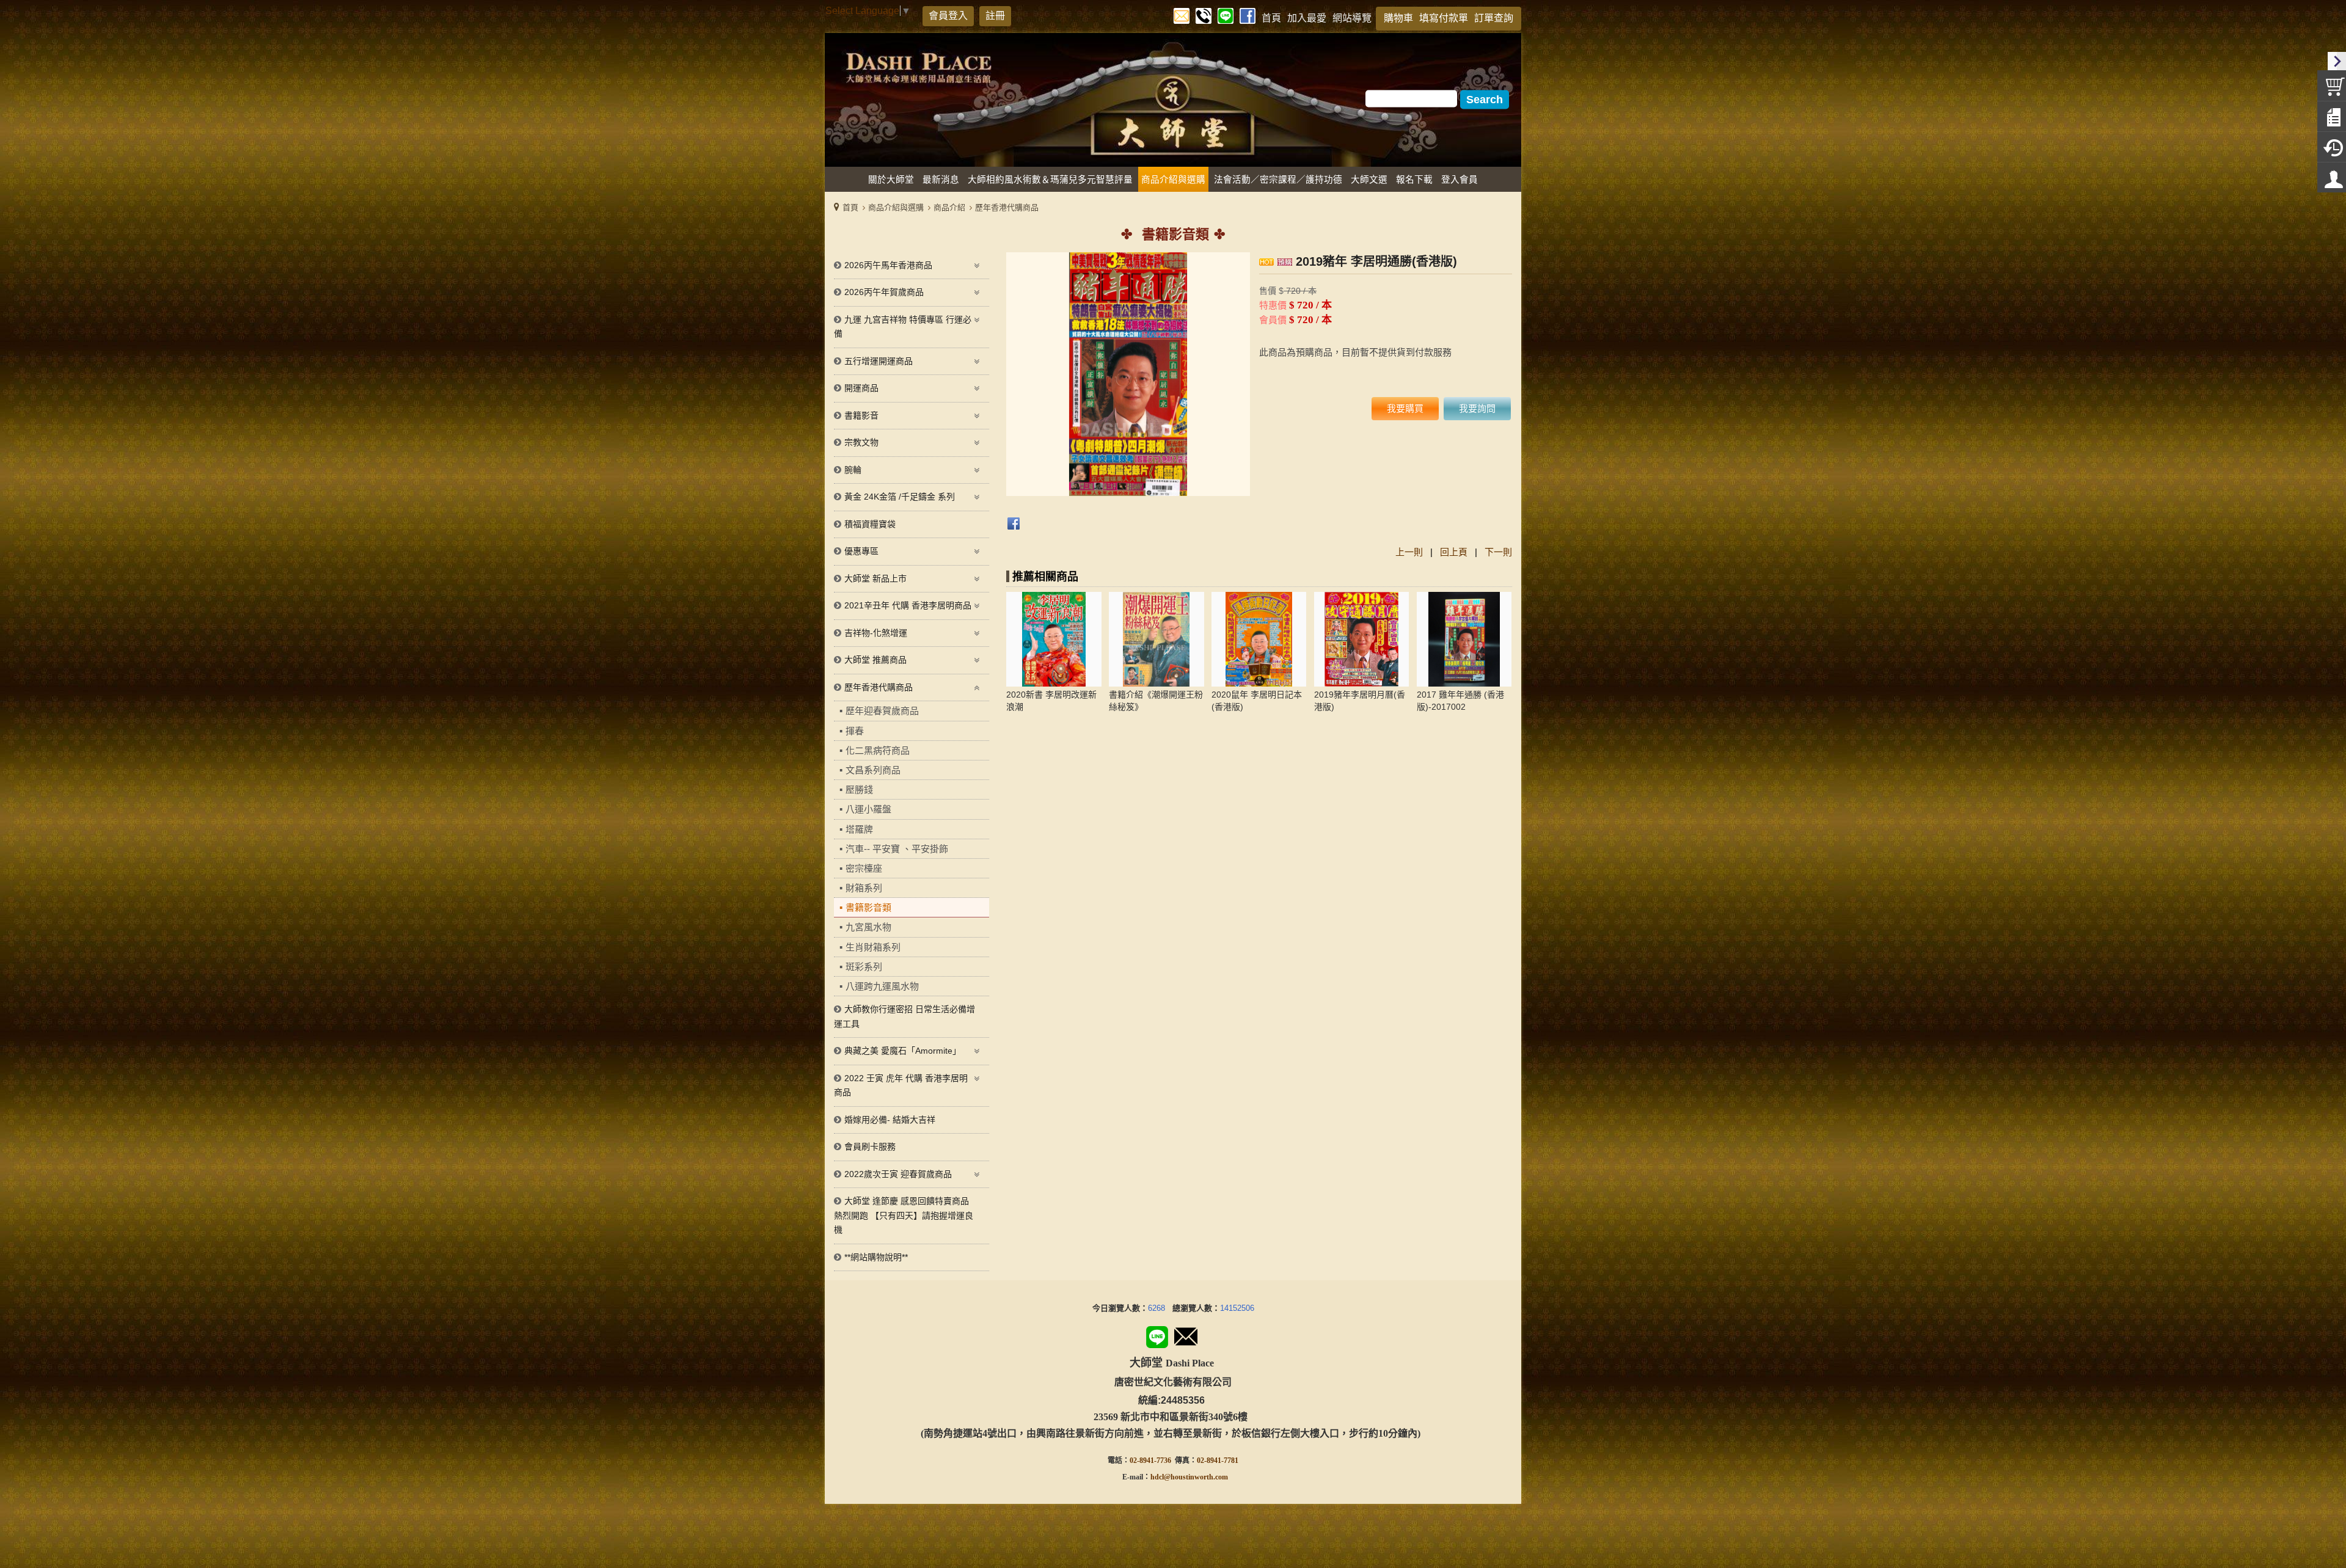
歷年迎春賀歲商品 (882, 711)
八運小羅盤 (868, 809)
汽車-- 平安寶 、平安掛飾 (897, 849)
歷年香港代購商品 (1007, 207)
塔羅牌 (859, 829)
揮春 (855, 731)
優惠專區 (861, 551)
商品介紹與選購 (896, 207)
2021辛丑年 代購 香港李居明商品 (908, 605)
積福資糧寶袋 (870, 524)
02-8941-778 (1216, 1460)
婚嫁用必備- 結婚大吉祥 (890, 1120)
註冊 (995, 16)
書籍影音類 (868, 907)
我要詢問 (1477, 408)
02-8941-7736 (1150, 1460)
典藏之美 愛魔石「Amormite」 (903, 1051)
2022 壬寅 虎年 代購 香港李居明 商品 (901, 1085)
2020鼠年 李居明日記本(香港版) (1257, 701)
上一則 (1409, 552)
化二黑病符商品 (878, 750)
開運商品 (861, 388)
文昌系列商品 (873, 770)
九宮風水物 (868, 927)
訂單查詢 (1494, 18)
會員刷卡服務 (870, 1147)
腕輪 (853, 470)
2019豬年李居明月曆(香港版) (1360, 701)
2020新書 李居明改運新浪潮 (1051, 701)
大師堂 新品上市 (875, 578)
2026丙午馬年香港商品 (888, 265)
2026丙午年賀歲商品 (884, 292)
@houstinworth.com (1196, 1477)
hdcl (1157, 1477)
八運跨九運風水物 (882, 986)
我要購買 (1405, 408)
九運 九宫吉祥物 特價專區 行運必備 (903, 327)
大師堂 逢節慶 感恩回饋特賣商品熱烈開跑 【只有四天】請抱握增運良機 (904, 1215)
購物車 (1398, 18)
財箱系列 (864, 888)
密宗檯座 (864, 868)
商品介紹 (949, 207)
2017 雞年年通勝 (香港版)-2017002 (1460, 701)
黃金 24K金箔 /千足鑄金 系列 (900, 497)
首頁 (850, 207)
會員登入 (948, 16)
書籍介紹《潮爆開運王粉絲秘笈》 (1156, 701)
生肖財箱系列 (873, 947)
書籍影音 (861, 415)
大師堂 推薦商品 (875, 660)
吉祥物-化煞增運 (876, 633)
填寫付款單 (1444, 18)
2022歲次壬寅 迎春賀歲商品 (898, 1174)
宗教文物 (861, 442)
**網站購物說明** (876, 1257)
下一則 (1498, 552)
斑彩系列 (864, 967)
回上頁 (1454, 552)
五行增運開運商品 (879, 361)
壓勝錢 (859, 789)
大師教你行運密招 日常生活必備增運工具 (904, 1016)
